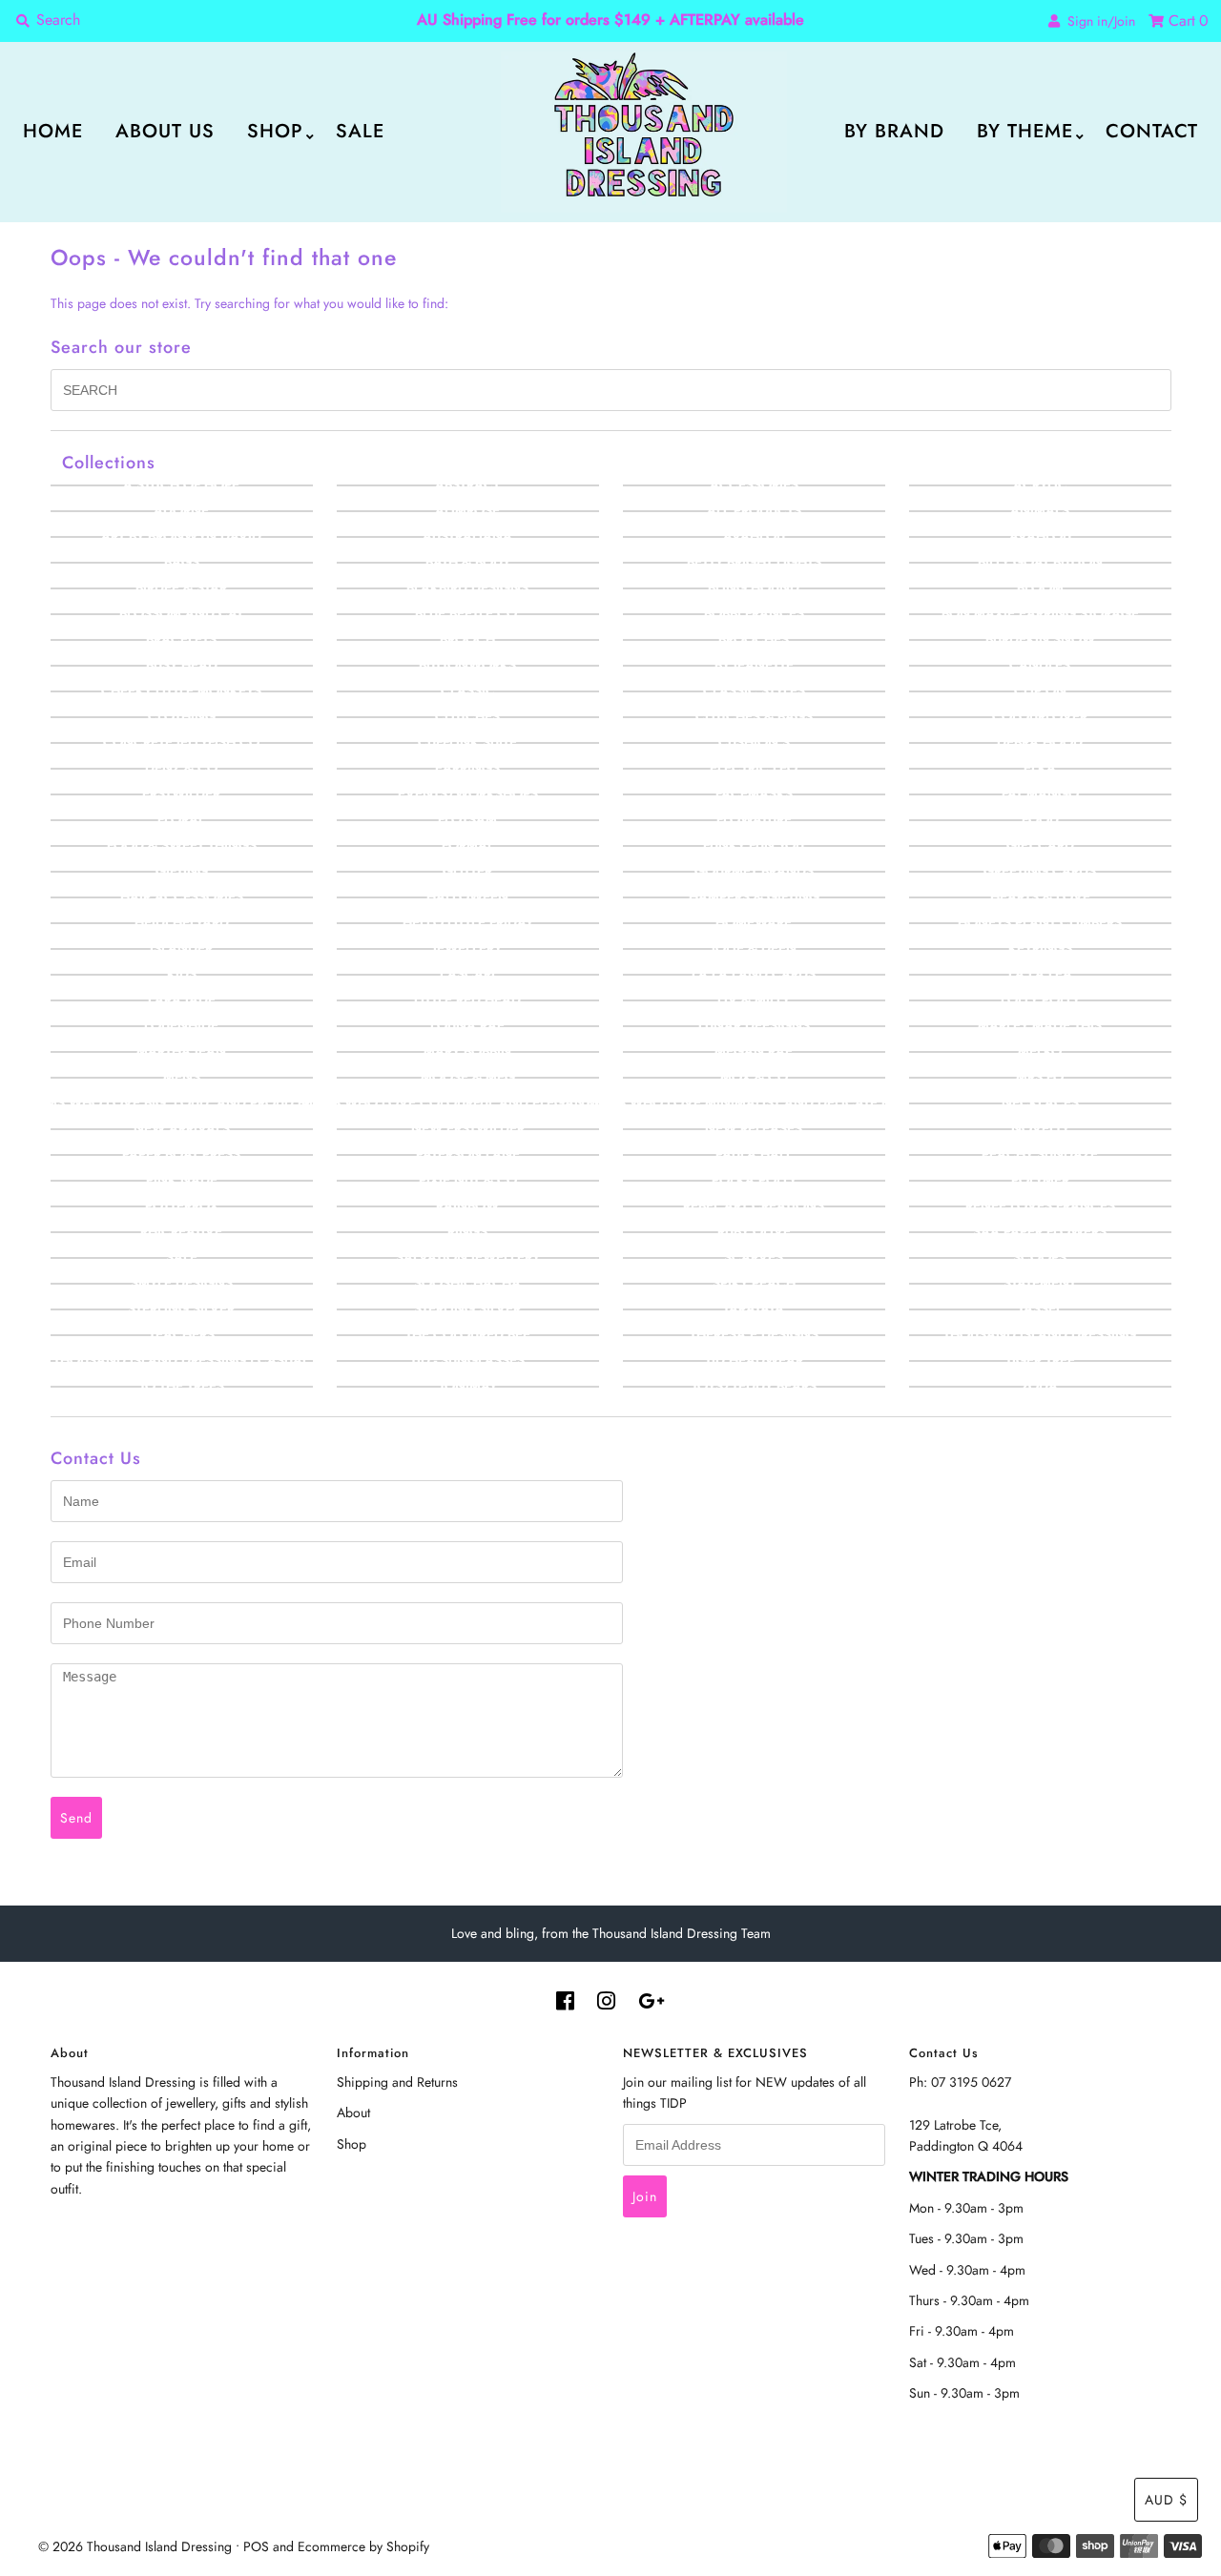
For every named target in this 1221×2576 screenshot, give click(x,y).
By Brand (894, 131)
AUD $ (1166, 2500)
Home (53, 131)
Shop (275, 131)
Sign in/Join (1097, 21)
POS (256, 2546)
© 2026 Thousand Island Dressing (135, 2546)
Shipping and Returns (397, 2082)
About (353, 2112)
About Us (165, 131)
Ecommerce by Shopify (363, 2546)
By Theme (1025, 131)
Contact (1152, 131)
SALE (360, 131)
